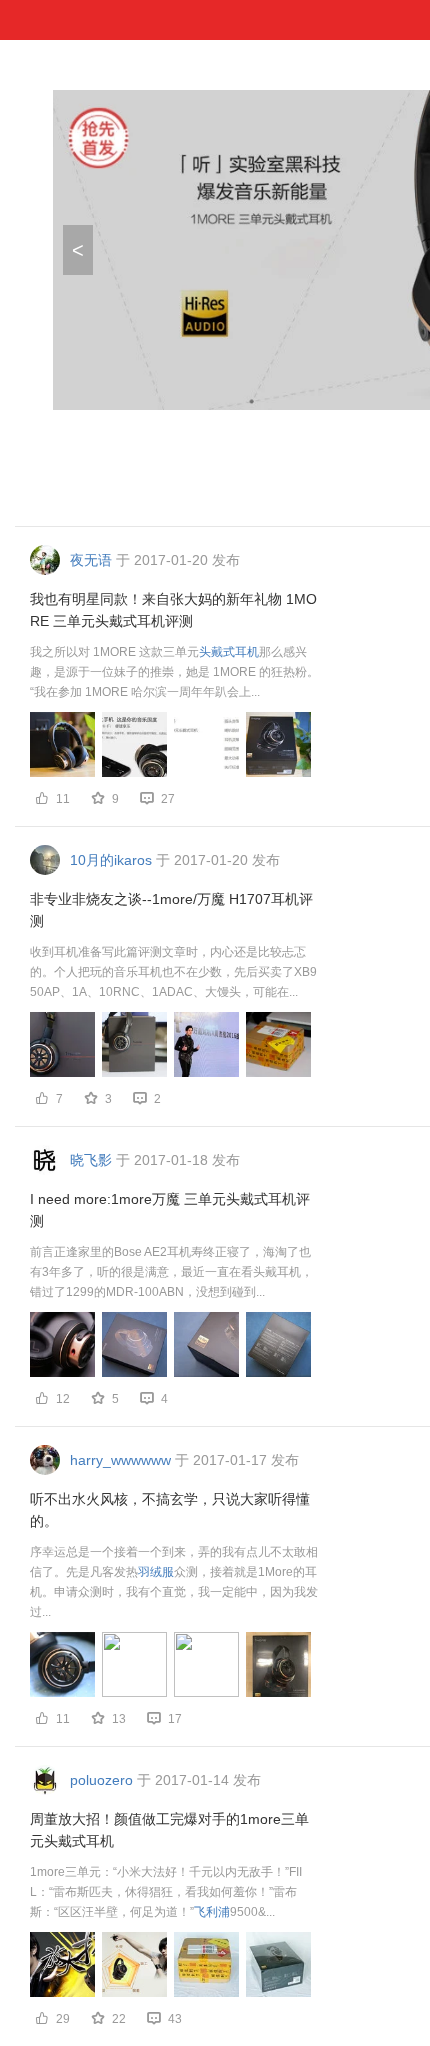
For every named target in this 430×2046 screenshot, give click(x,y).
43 (175, 2019)
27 (168, 799)
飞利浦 (212, 1912)
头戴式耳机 (229, 652)
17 (175, 1719)
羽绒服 (156, 1572)
